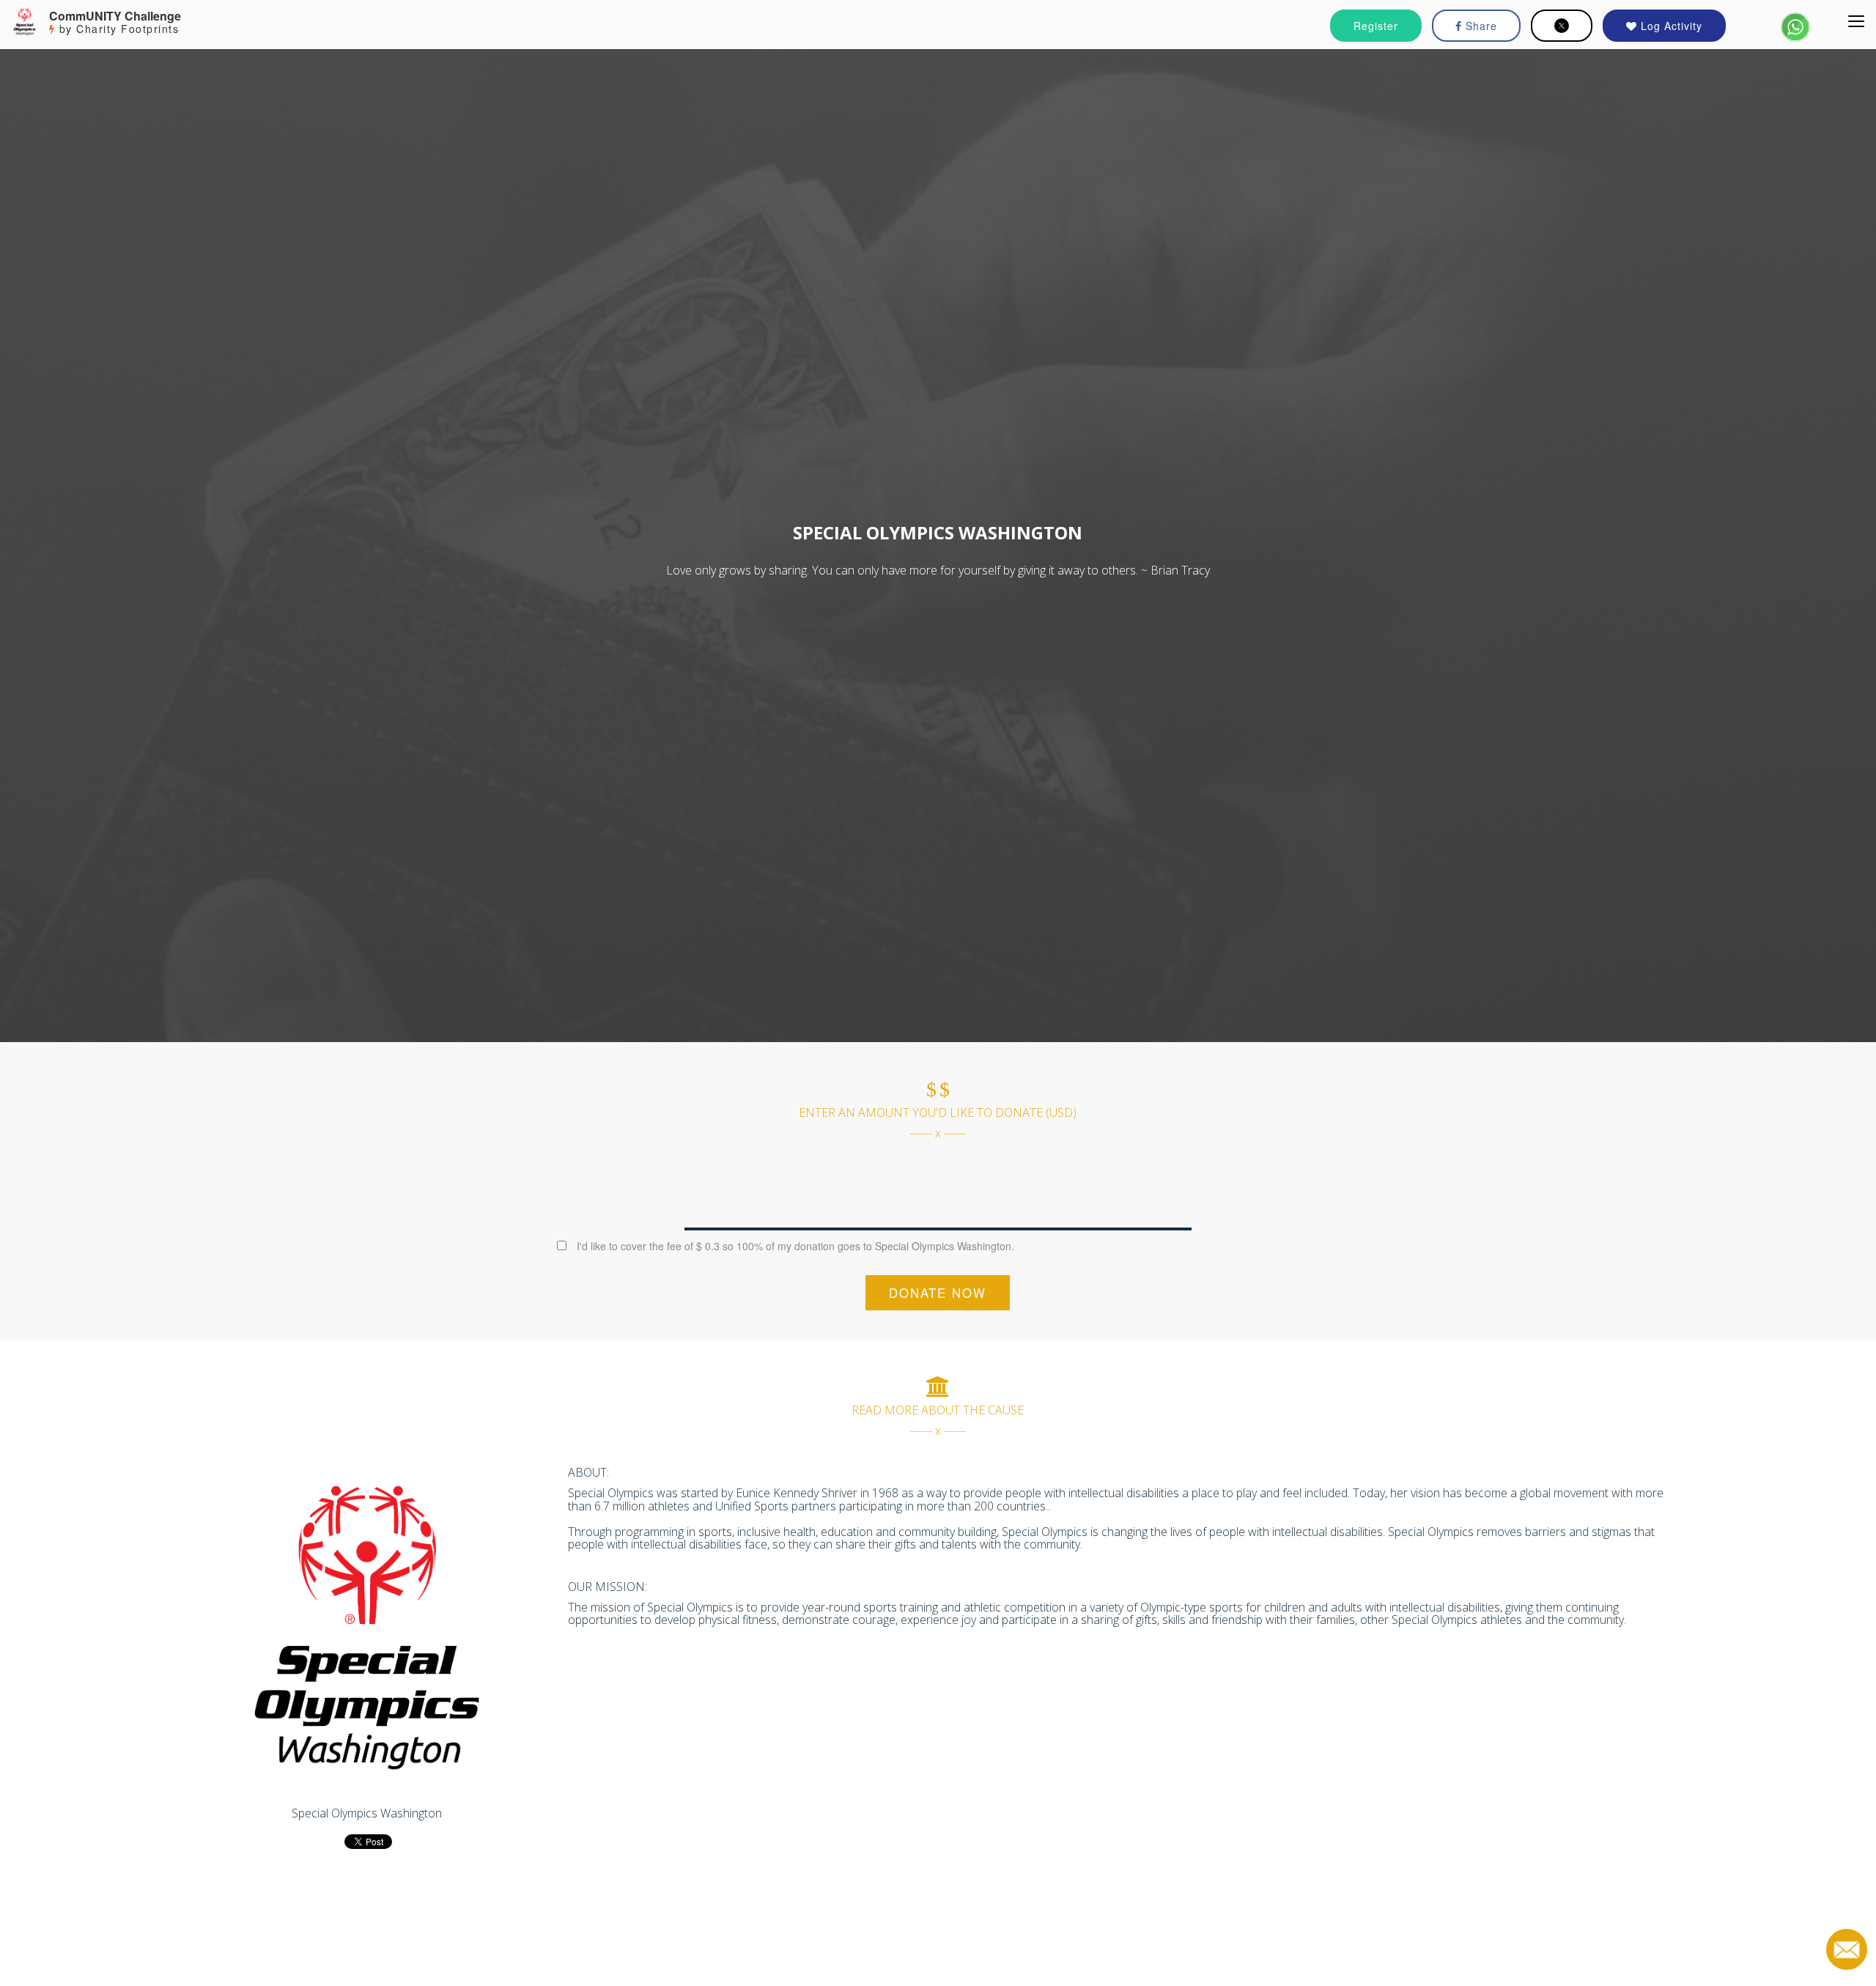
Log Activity (1670, 26)
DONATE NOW (938, 1293)
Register (1376, 26)
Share (1480, 26)
